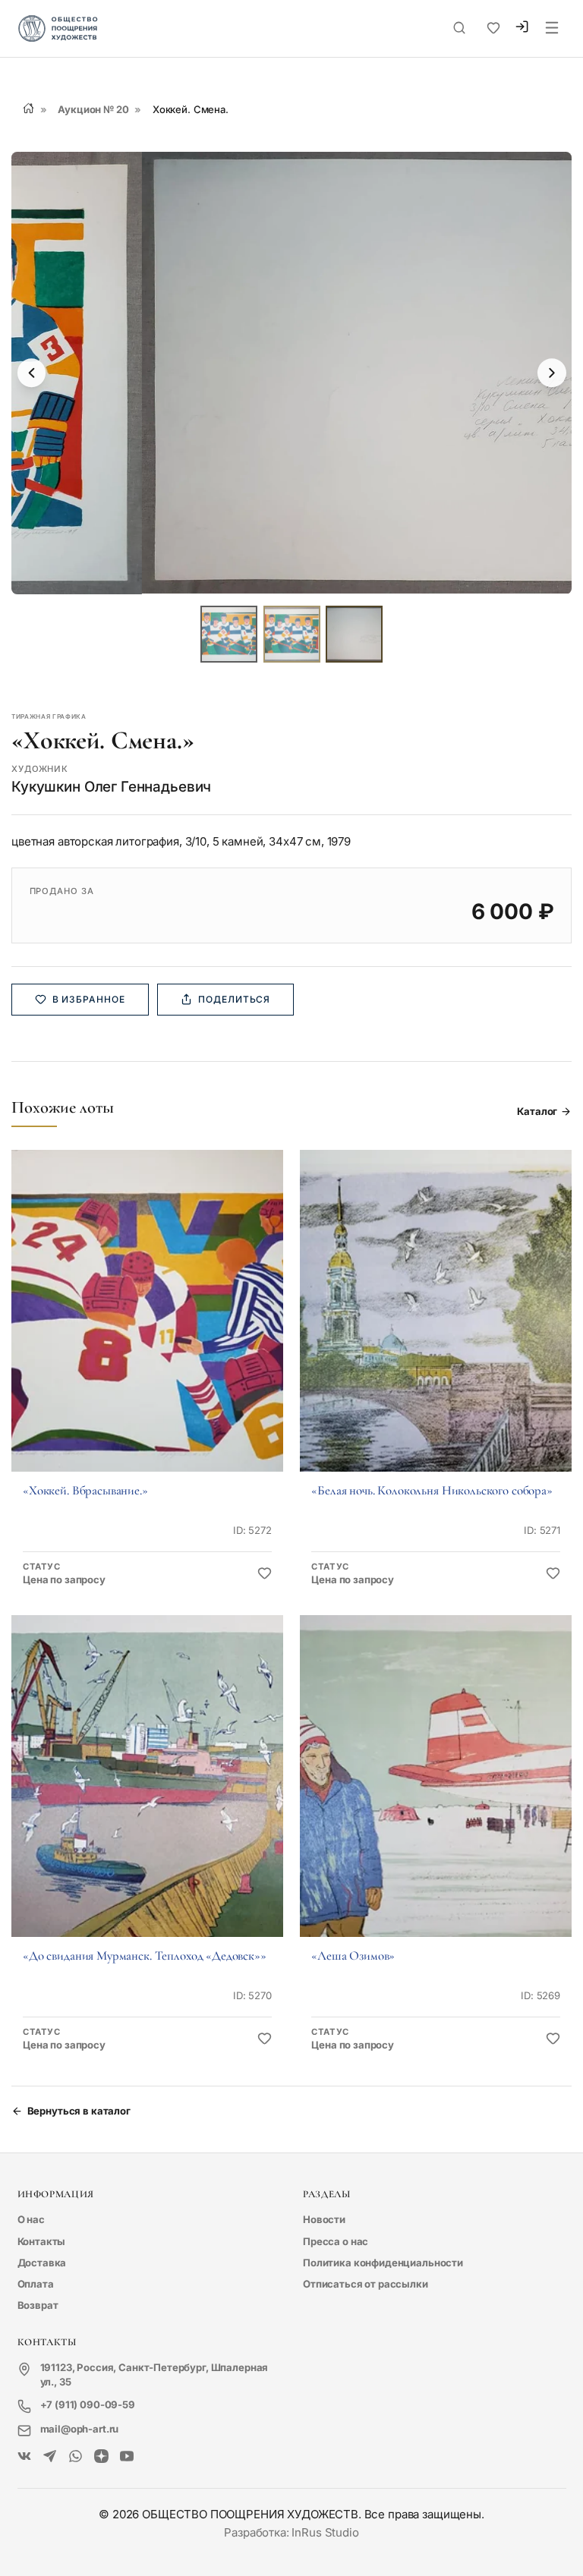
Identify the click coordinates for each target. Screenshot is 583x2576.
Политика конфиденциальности (383, 2263)
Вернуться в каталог (79, 2111)
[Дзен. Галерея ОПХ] (101, 2457)
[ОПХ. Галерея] (50, 2457)
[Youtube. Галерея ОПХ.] (127, 2457)
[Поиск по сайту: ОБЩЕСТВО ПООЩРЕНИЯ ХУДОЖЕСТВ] (459, 28)
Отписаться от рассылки (366, 2284)
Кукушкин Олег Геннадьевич (111, 787)
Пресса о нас (336, 2241)
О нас (31, 2219)
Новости (324, 2219)
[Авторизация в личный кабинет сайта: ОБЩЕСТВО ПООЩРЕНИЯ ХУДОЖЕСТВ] (522, 29)
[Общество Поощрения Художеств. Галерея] (25, 2457)
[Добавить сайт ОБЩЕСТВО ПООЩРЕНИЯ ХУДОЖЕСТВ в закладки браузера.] (493, 28)
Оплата (36, 2284)
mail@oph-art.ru (80, 2429)
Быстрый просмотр (147, 1331)
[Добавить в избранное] (265, 1574)
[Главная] (28, 108)
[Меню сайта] (552, 29)
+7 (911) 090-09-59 (88, 2404)
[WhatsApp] (76, 2457)
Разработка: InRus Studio (291, 2532)
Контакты (42, 2241)
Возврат (38, 2305)
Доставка (42, 2263)
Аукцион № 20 (93, 109)
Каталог (537, 1111)
